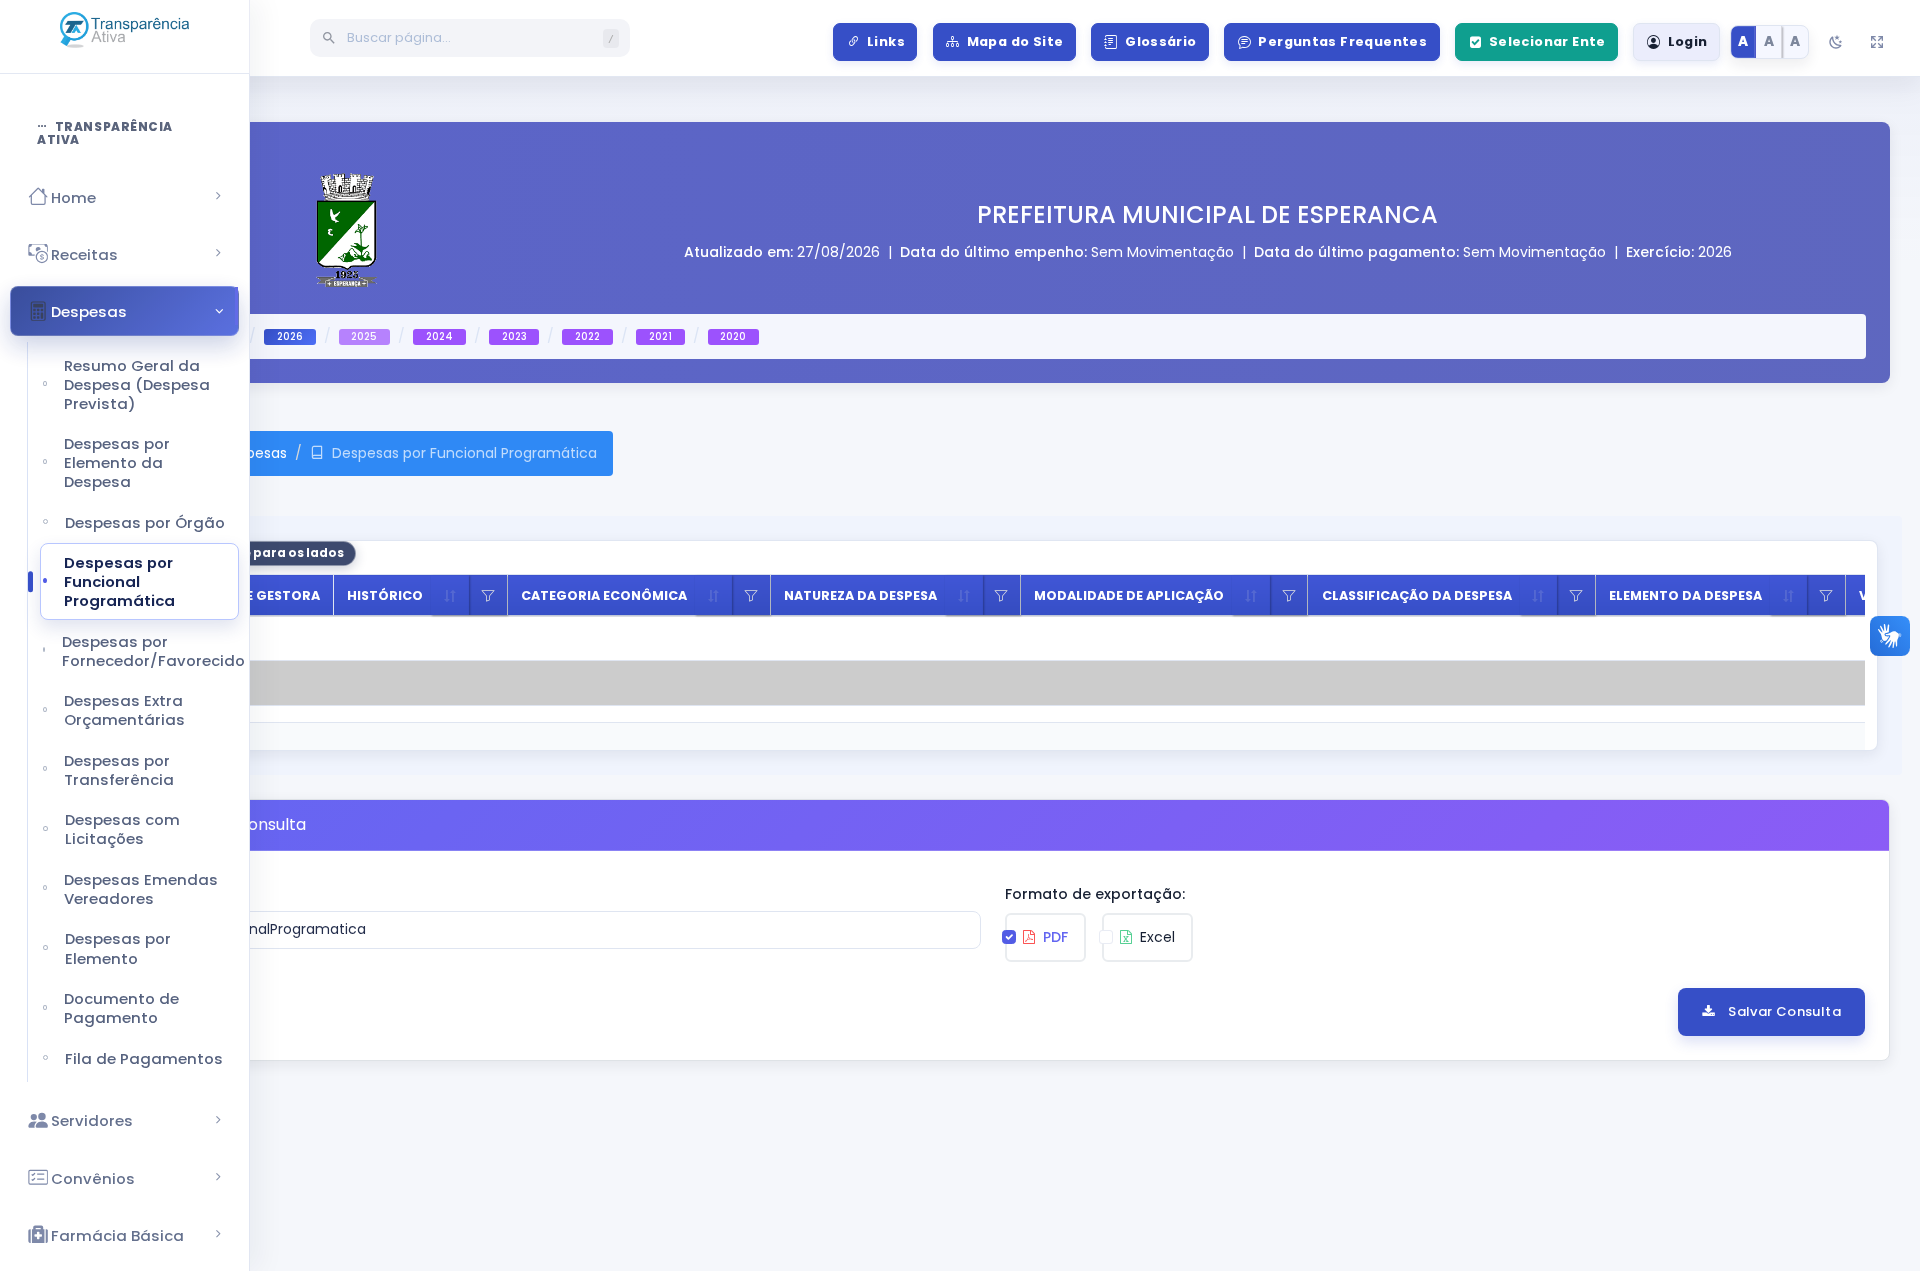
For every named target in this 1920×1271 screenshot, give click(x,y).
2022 (587, 336)
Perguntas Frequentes (1342, 41)
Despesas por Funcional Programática (119, 581)
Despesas (253, 453)
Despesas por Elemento (118, 948)
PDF (1053, 937)
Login (1688, 41)
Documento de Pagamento (121, 1008)
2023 (514, 336)
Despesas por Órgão (145, 522)
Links (886, 41)
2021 (660, 336)
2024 (439, 336)
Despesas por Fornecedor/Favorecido (150, 651)
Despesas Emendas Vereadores (141, 889)
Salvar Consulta (1784, 1011)
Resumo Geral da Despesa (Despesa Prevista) (137, 384)
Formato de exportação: (1095, 894)
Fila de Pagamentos (144, 1058)
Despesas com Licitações (122, 829)
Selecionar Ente (1547, 41)
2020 (733, 336)
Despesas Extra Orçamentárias (124, 710)
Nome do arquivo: (185, 894)
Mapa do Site (1015, 41)
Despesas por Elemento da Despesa (117, 462)
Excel (1155, 937)
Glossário (1160, 41)
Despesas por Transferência (119, 770)
